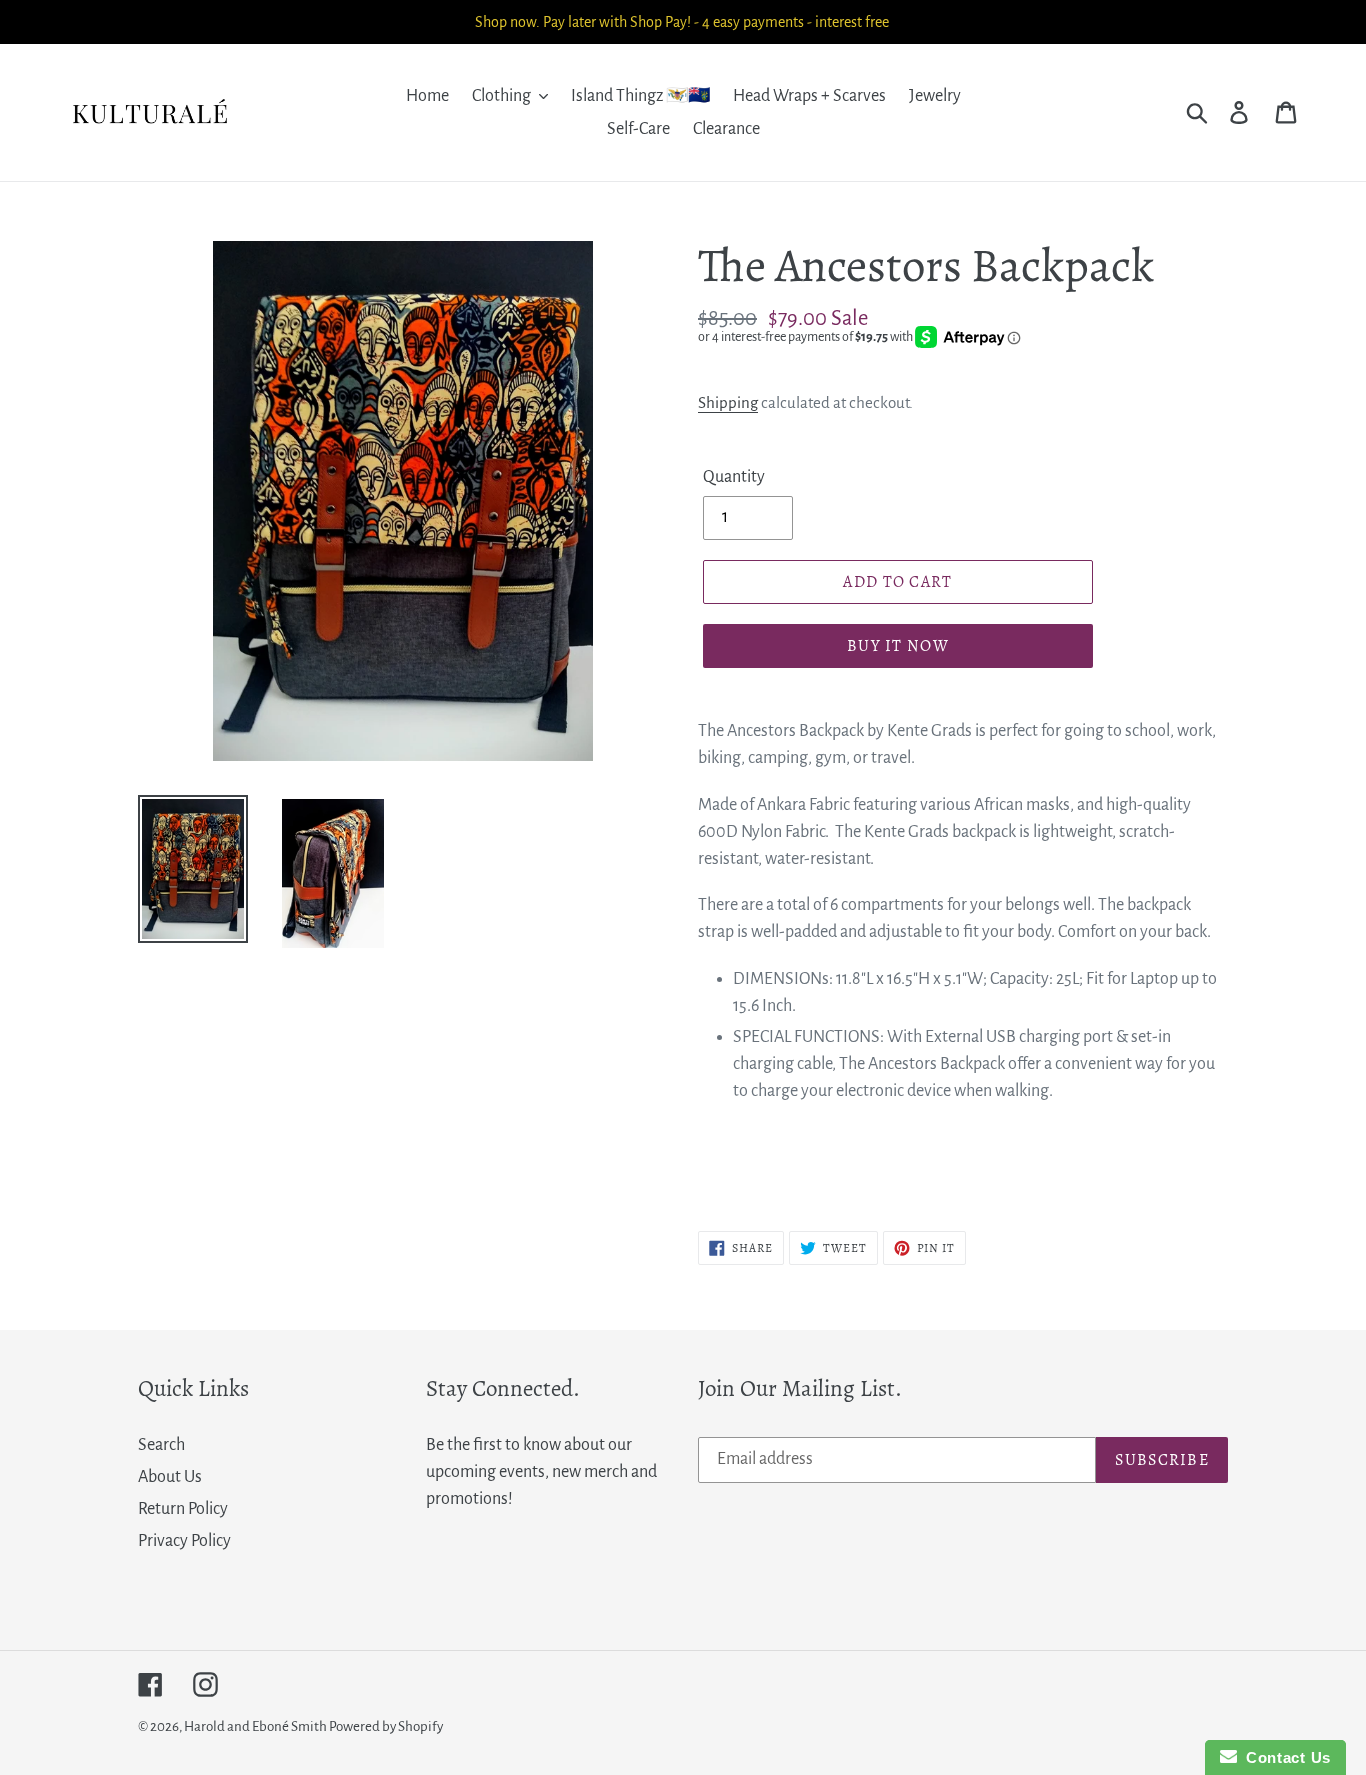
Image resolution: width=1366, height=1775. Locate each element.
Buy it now (898, 646)
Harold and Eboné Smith (256, 1726)
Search (161, 1445)
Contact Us (1284, 1757)
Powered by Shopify (386, 1726)
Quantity (734, 477)
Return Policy (183, 1509)
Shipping (728, 402)
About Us (170, 1477)
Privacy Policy (184, 1541)
